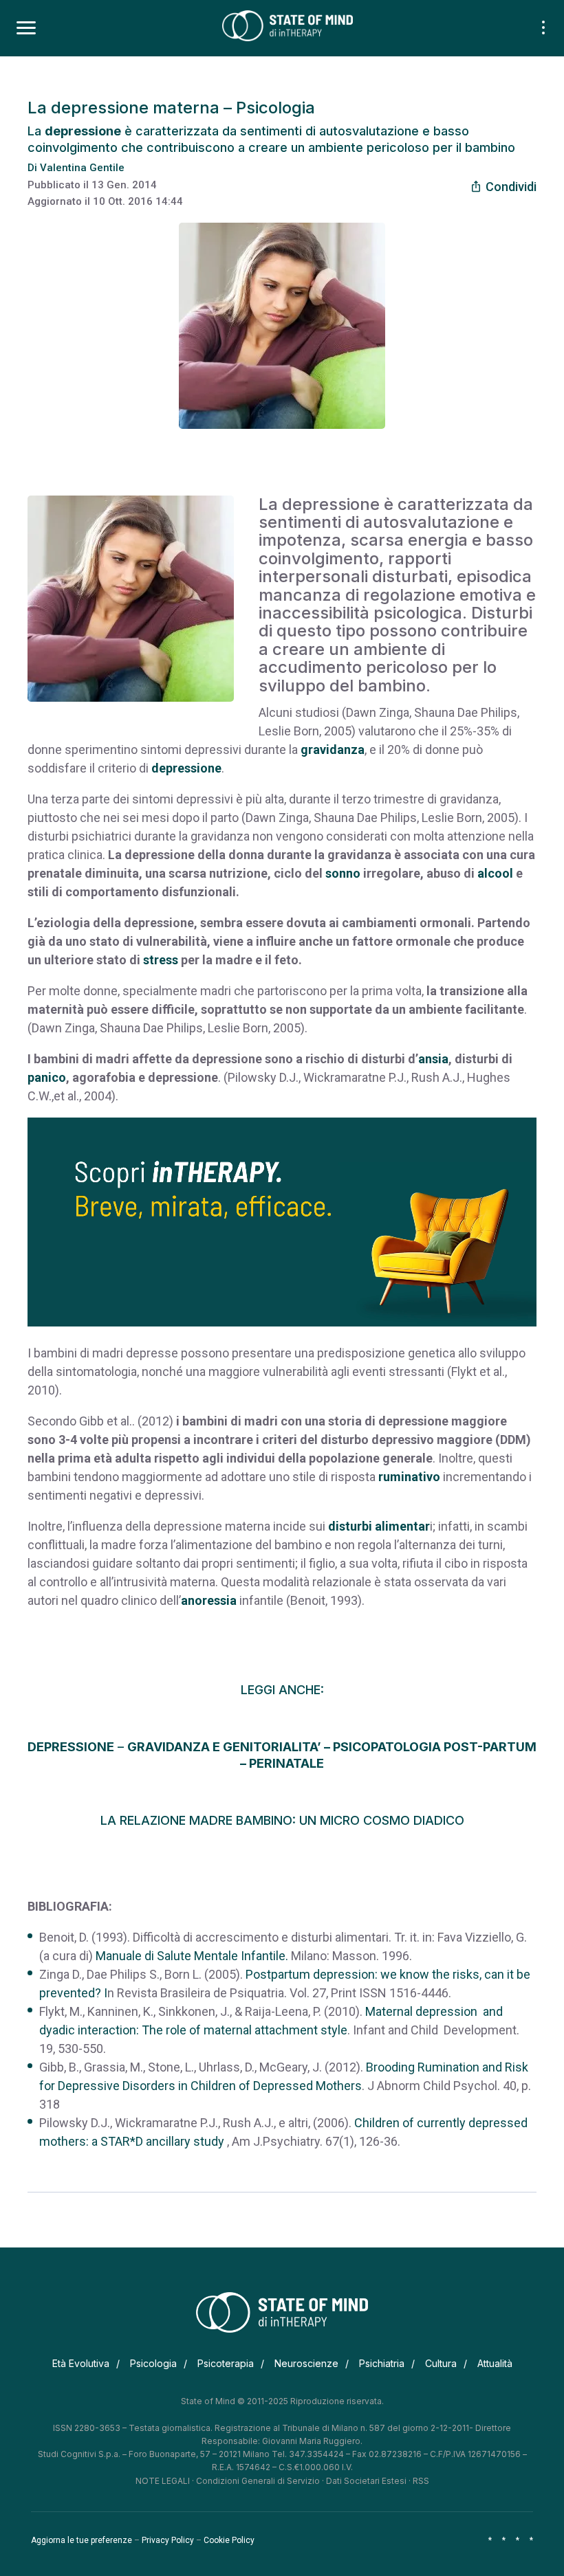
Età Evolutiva (81, 2363)
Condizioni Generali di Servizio (258, 2481)
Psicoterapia (226, 2363)
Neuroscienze (306, 2363)
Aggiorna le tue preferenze (82, 2540)
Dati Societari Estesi (366, 2481)
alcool (497, 873)
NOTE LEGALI (163, 2481)
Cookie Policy (229, 2540)
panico (47, 1077)
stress (161, 960)
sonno (343, 873)
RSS (421, 2481)
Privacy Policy (168, 2540)
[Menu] (26, 28)
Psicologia (153, 2363)
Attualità (495, 2363)
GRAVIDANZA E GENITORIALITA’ (224, 1747)
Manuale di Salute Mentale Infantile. (192, 1956)
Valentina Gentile (82, 168)
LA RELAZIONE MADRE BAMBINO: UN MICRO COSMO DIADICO (282, 1820)
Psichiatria (382, 2363)
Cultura (441, 2363)
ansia (433, 1059)
